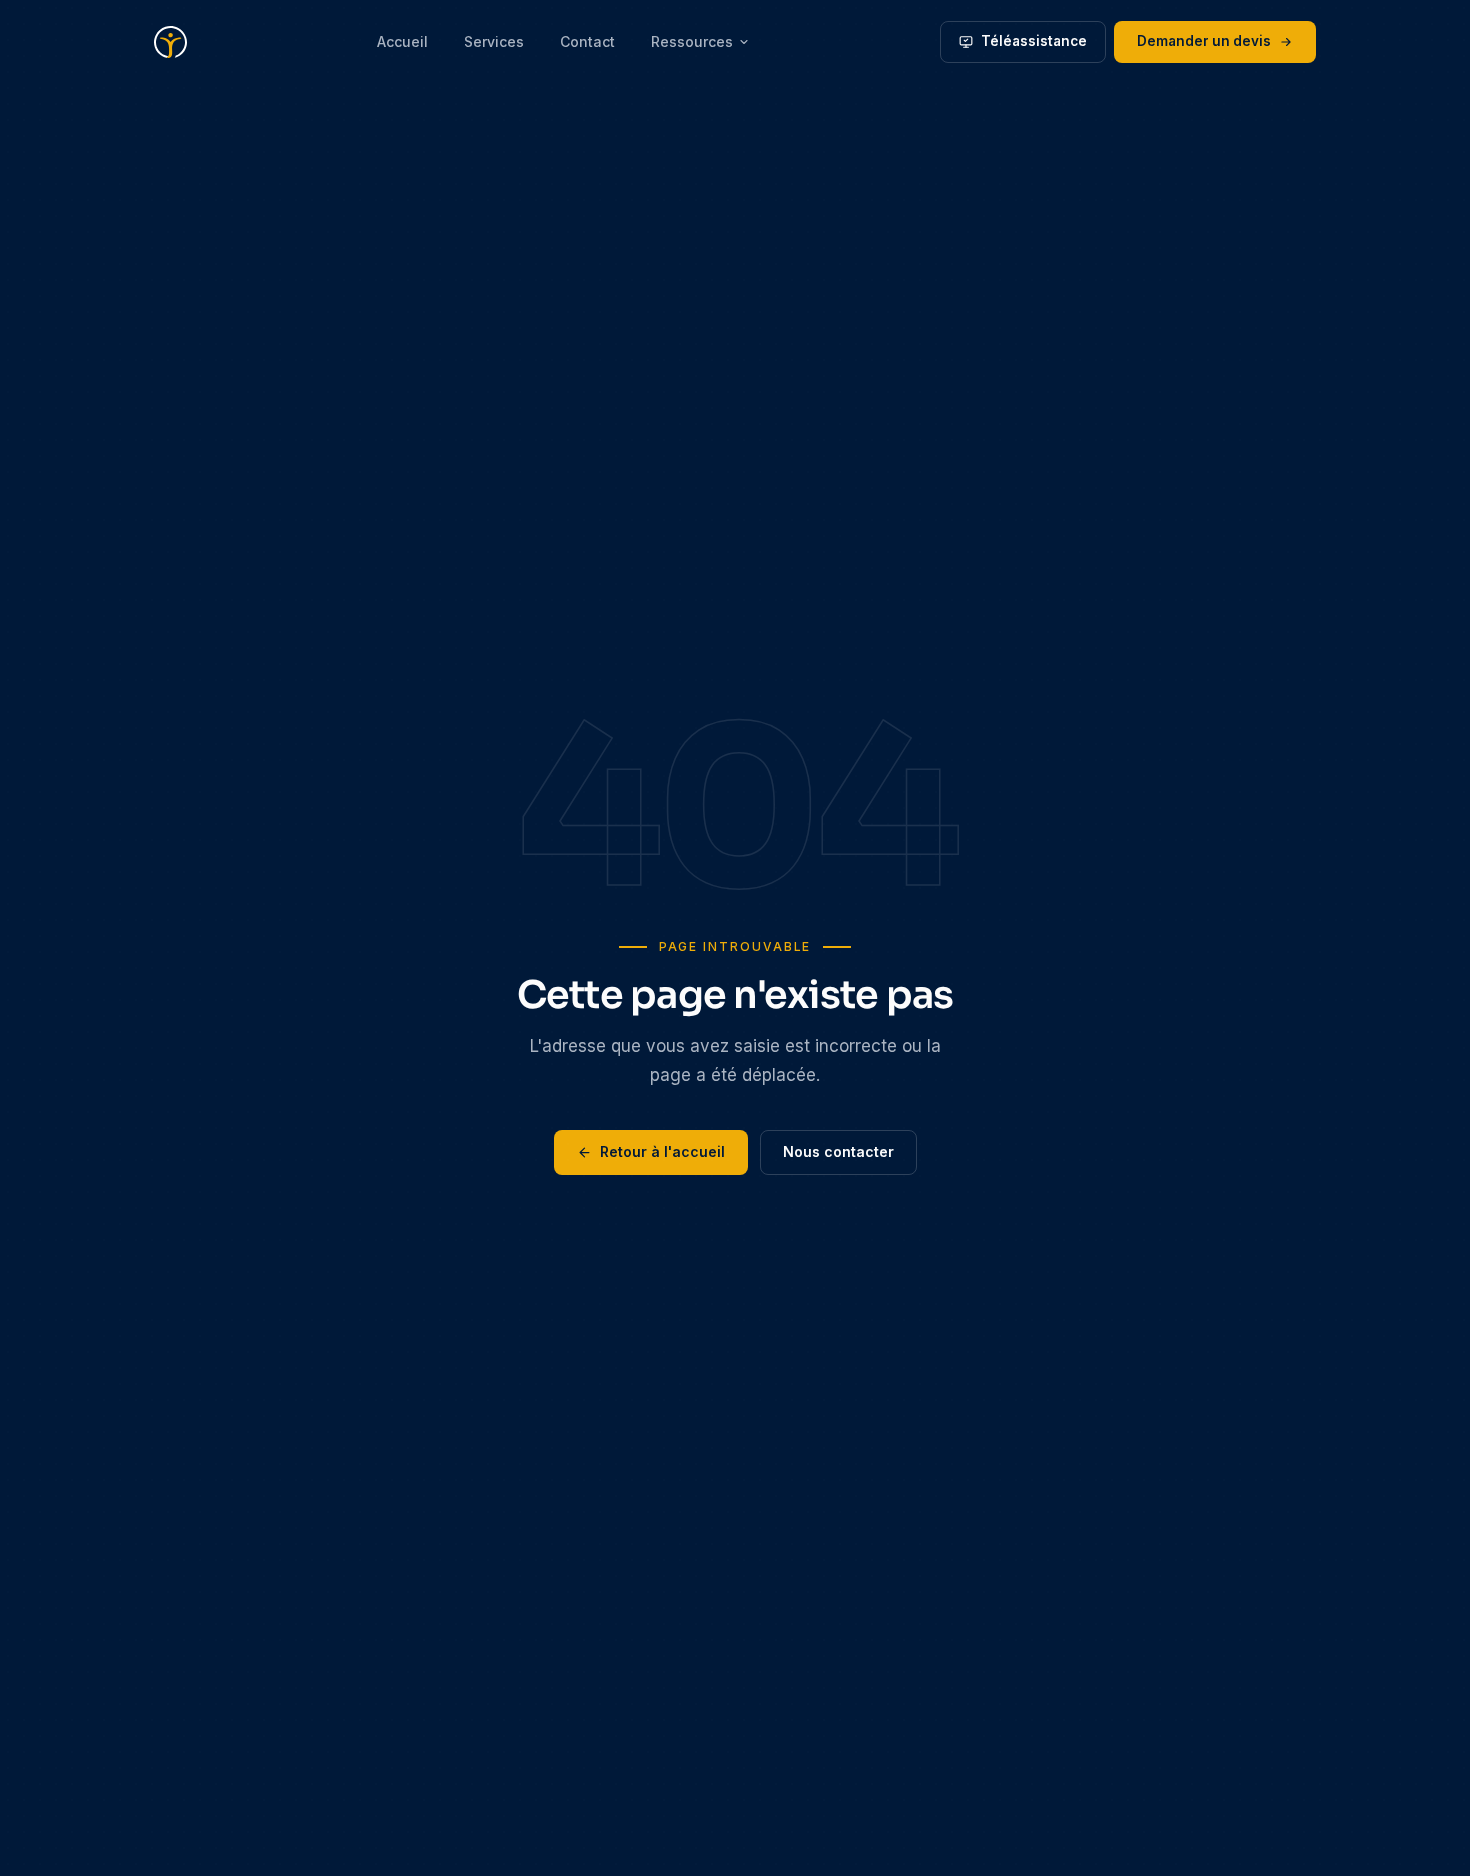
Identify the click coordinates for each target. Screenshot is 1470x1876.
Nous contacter (838, 1151)
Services (494, 41)
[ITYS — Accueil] (170, 42)
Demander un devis (1204, 41)
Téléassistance (1034, 41)
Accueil (402, 41)
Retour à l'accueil (662, 1151)
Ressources (692, 41)
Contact (587, 41)
